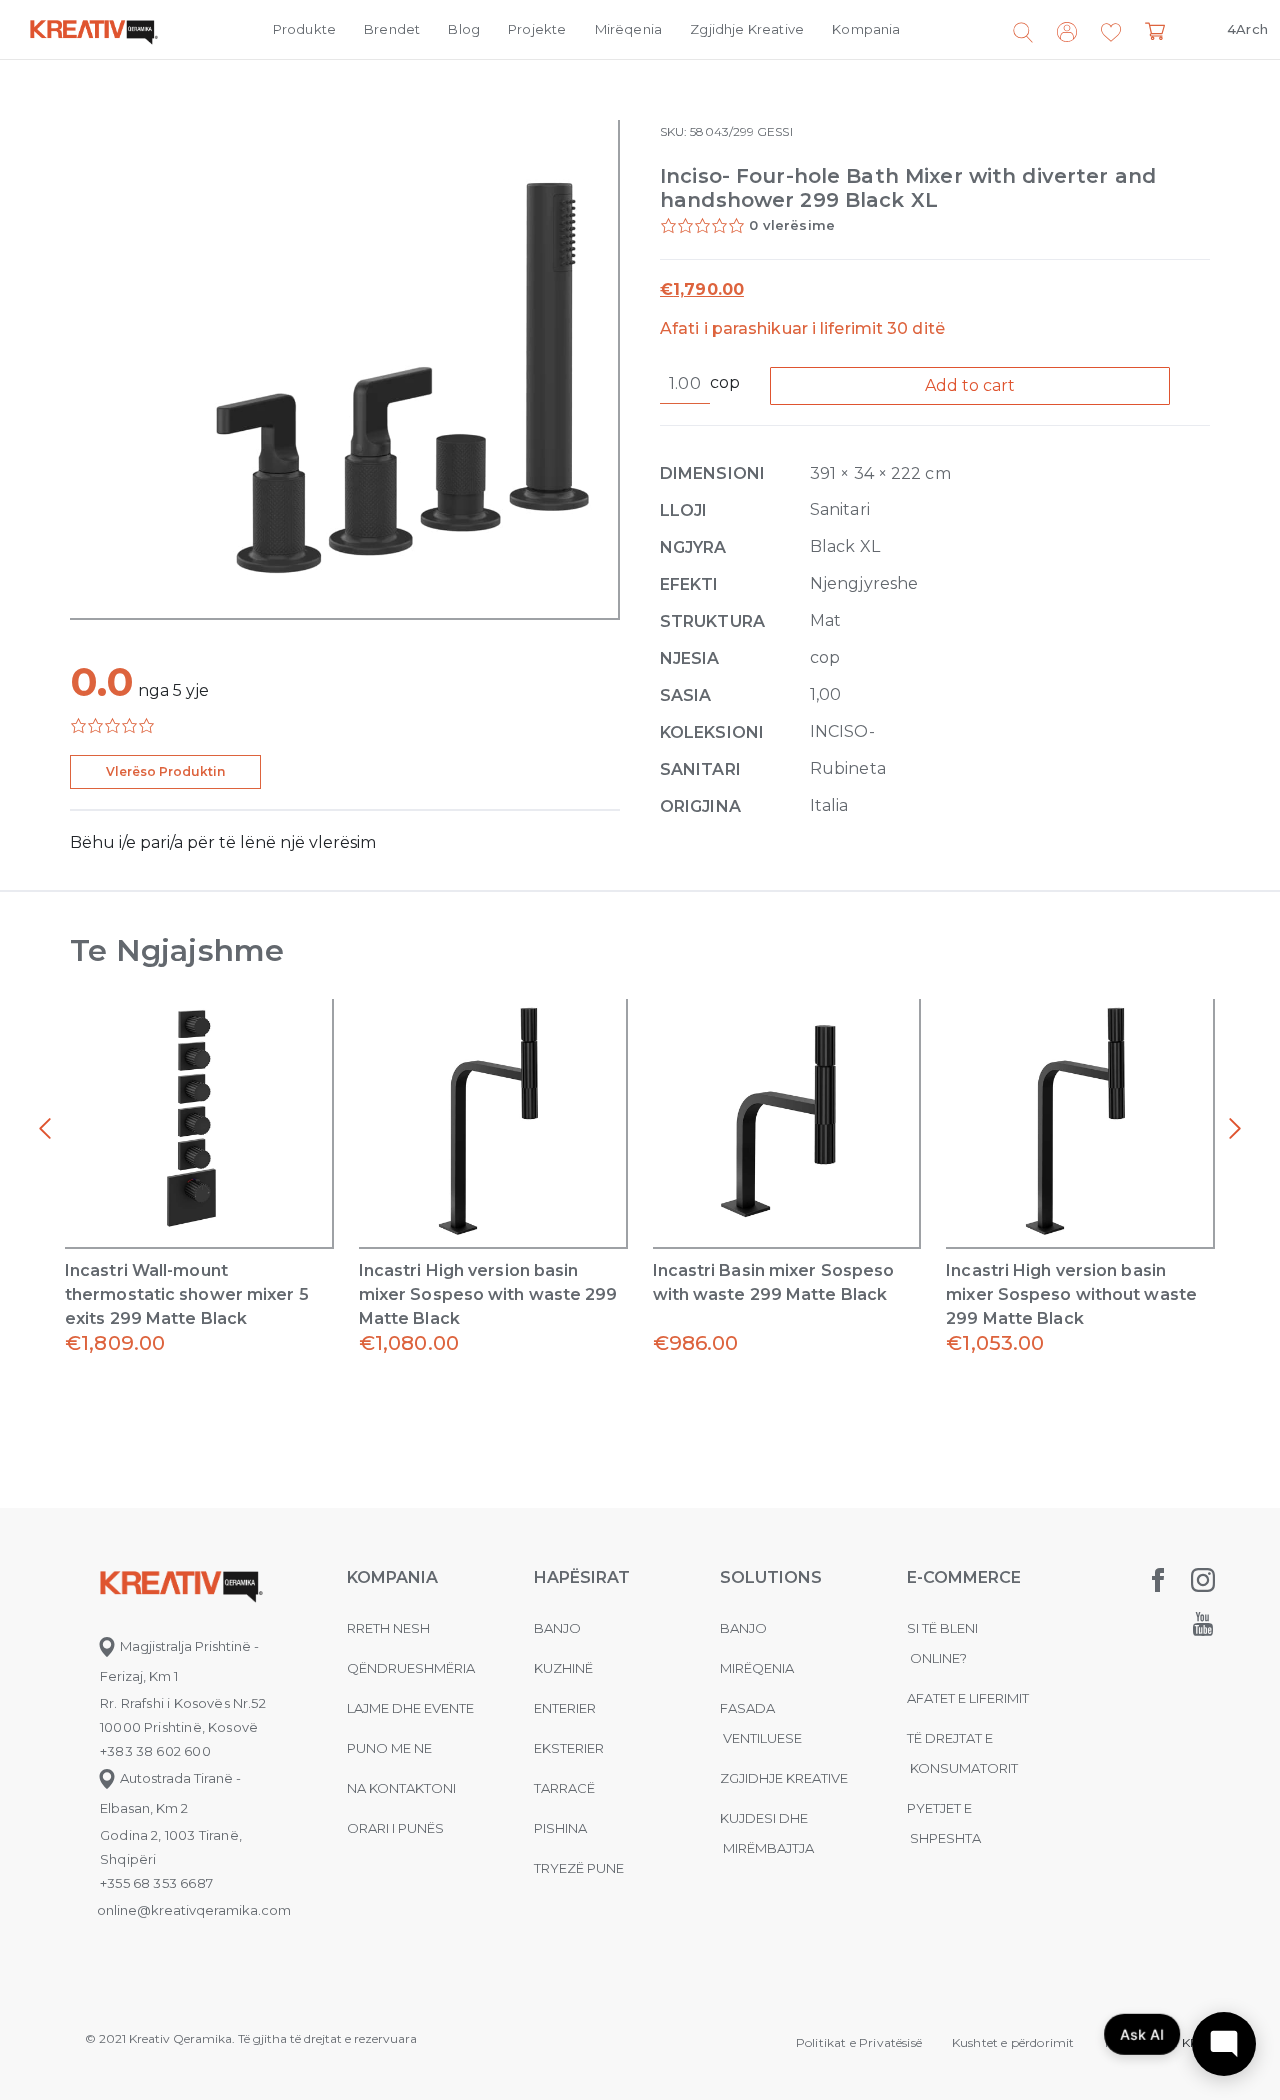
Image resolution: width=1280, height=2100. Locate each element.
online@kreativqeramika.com (194, 1910)
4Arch (1247, 29)
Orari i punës (395, 1828)
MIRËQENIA (757, 1668)
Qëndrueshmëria (411, 1668)
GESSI (774, 131)
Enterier (565, 1708)
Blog (464, 29)
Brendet (392, 29)
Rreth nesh (388, 1628)
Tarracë (564, 1788)
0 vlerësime (792, 225)
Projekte (537, 29)
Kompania (866, 29)
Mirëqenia (629, 29)
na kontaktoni (401, 1788)
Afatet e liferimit (968, 1698)
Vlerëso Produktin (165, 771)
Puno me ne (389, 1748)
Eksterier (569, 1748)
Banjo (557, 1628)
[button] (1111, 33)
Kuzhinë (563, 1668)
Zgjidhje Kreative (747, 29)
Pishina (560, 1828)
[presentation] (45, 1129)
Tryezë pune (579, 1868)
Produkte (304, 29)
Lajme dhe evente (410, 1708)
